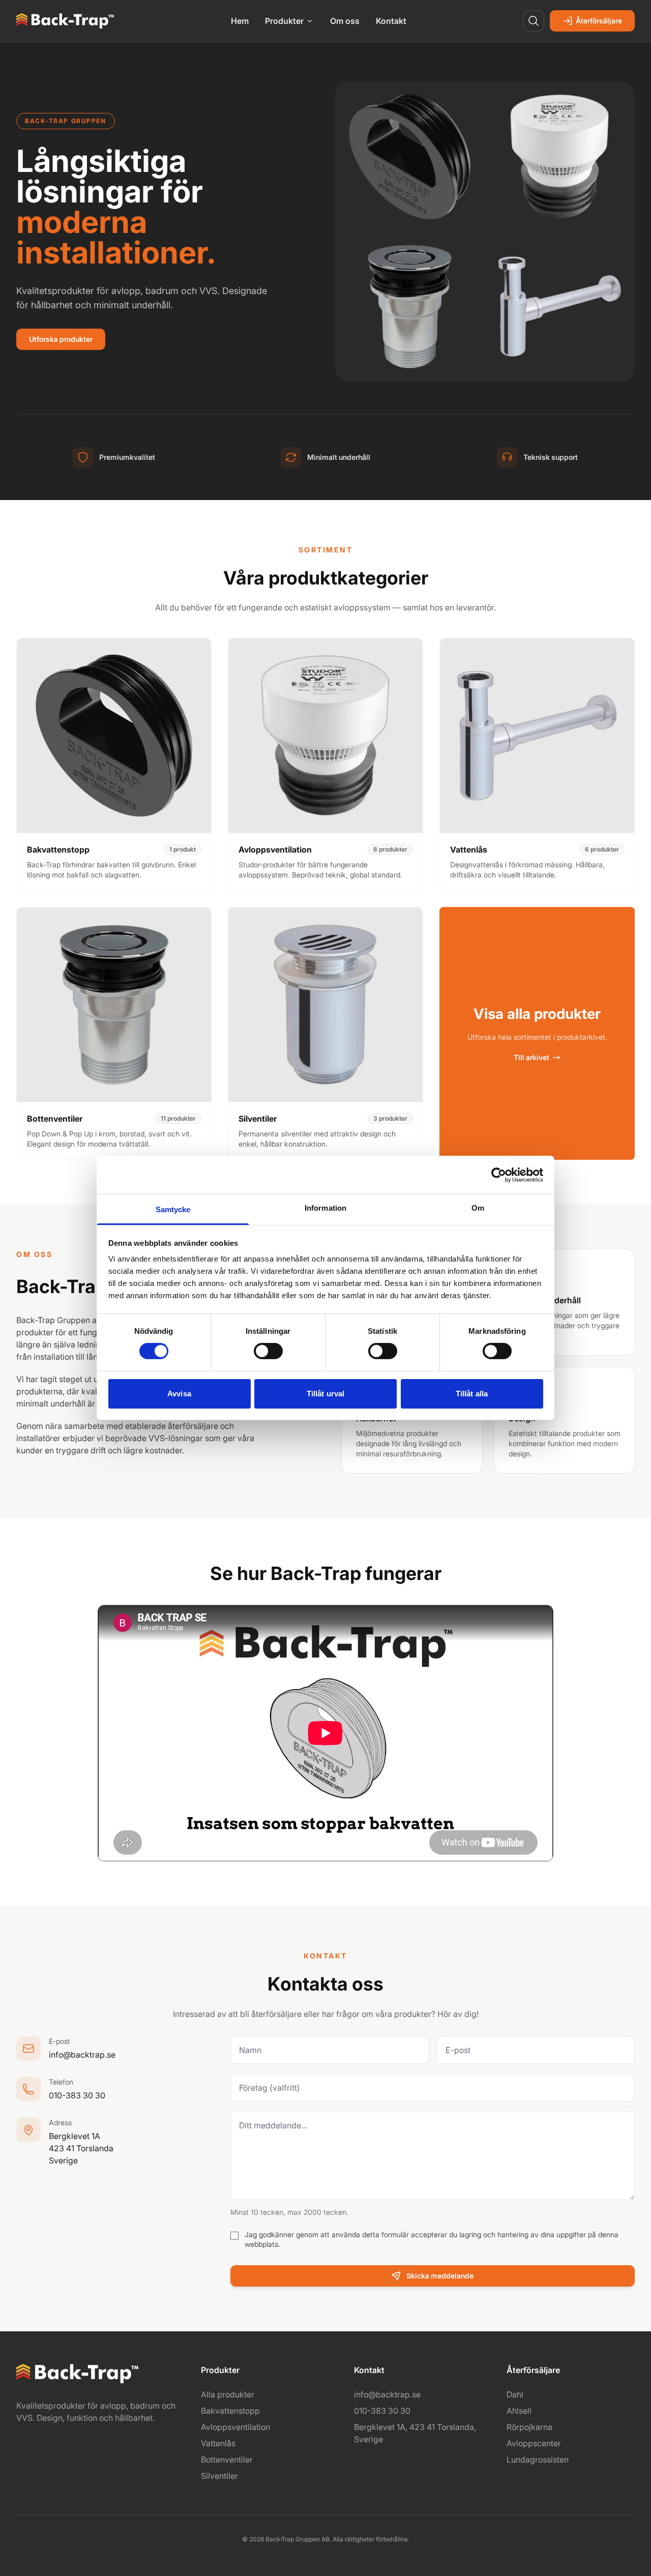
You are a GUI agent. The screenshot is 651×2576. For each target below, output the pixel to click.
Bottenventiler (227, 2460)
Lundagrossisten (538, 2460)
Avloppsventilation (235, 2427)
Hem (240, 21)
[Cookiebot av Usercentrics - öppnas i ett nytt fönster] (499, 1175)
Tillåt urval (325, 1394)
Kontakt (391, 21)
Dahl (515, 2394)
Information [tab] (325, 1208)
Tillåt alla (472, 1394)
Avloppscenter (534, 2443)
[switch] (268, 1351)
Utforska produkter (61, 339)
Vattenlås (218, 2443)
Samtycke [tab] (173, 1209)
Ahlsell (519, 2411)
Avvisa (179, 1394)
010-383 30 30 (77, 2095)
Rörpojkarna (529, 2427)
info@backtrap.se (82, 2055)
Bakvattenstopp (230, 2411)
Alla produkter (228, 2394)
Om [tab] (478, 1208)
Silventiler (219, 2476)
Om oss (345, 21)
